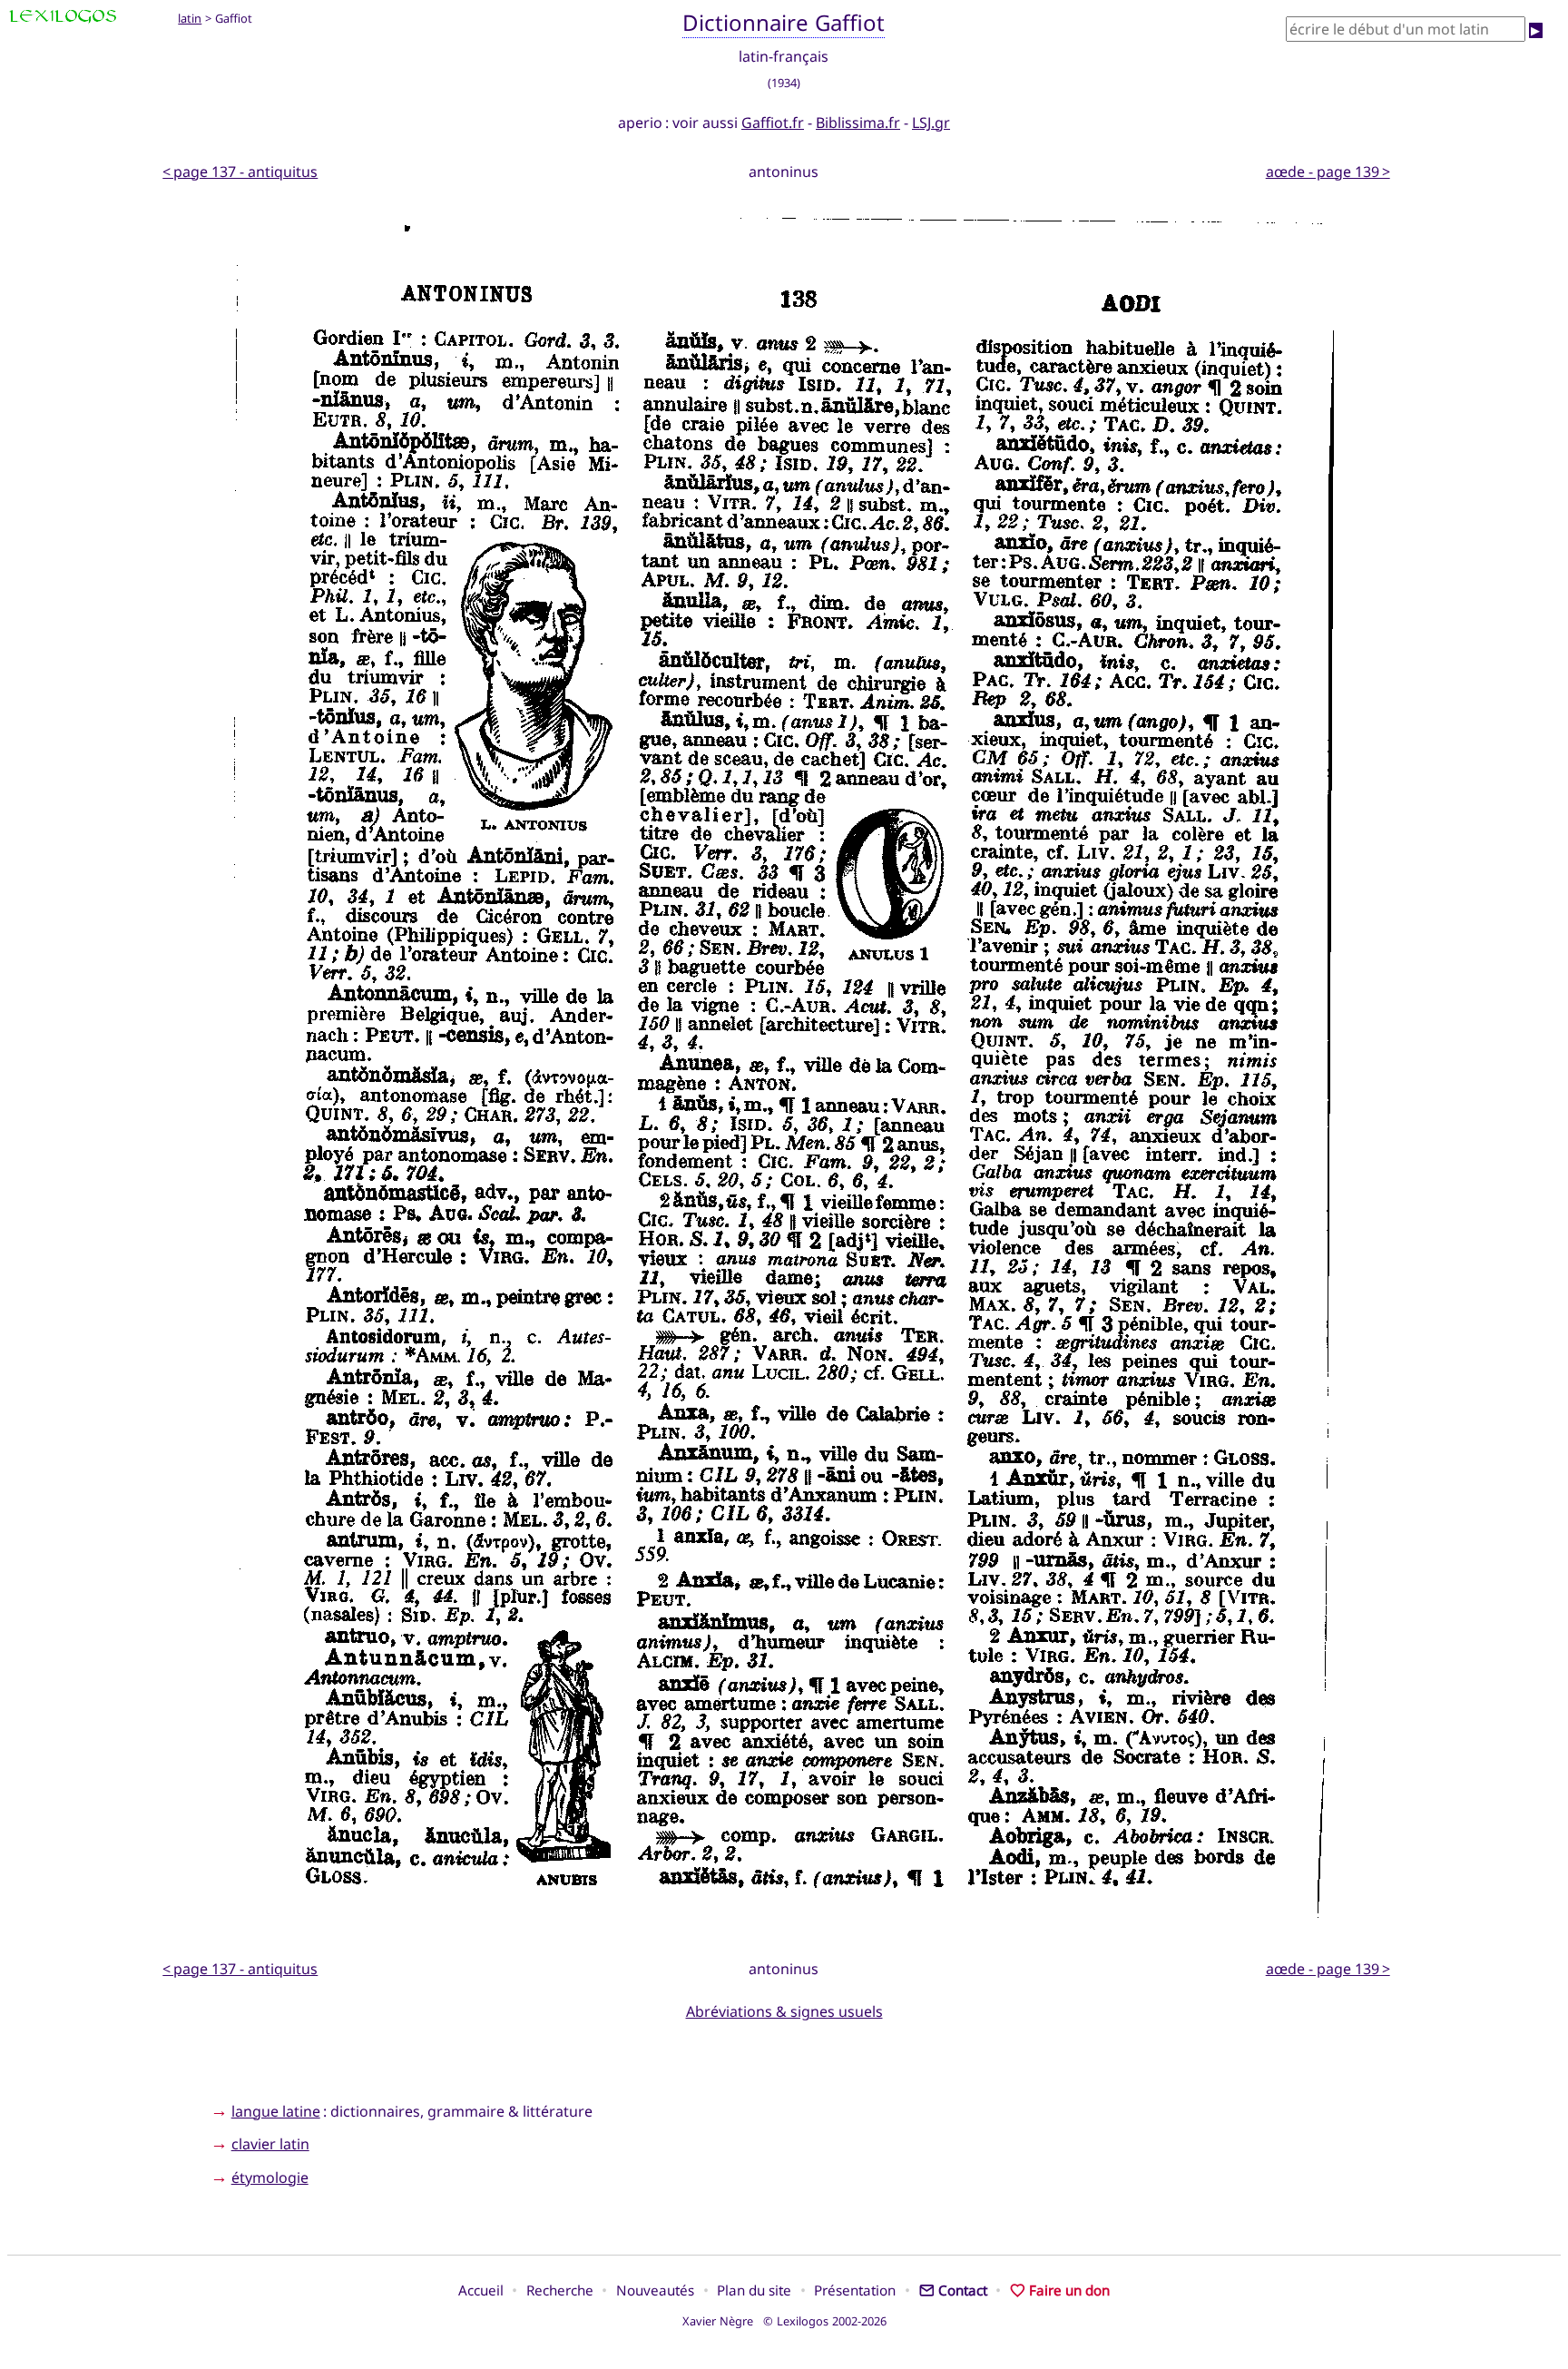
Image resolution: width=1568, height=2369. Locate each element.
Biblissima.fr (858, 123)
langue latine (276, 2111)
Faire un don (1069, 2290)
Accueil (481, 2290)
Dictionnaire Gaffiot (784, 22)
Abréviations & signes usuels (784, 2011)
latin (190, 18)
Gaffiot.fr (773, 123)
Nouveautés (655, 2290)
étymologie (270, 2177)
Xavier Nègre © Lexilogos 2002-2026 (784, 2321)
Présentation (855, 2290)
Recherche (560, 2290)
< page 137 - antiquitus (240, 172)
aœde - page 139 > (1328, 172)
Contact (963, 2290)
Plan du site (754, 2290)
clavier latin (270, 2144)
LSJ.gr (931, 123)
